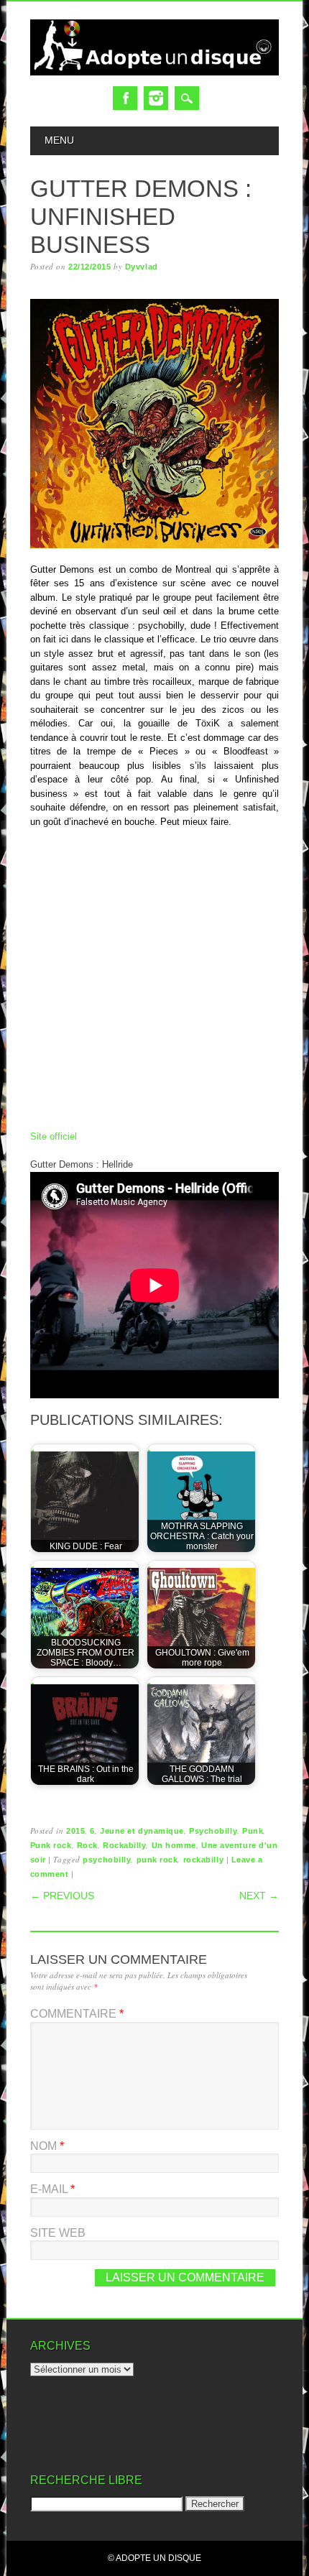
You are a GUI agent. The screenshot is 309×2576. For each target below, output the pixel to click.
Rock (87, 1845)
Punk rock (51, 1845)
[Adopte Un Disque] (155, 72)
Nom (47, 2146)
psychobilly (107, 1860)
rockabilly (204, 1860)
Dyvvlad (142, 267)
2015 (75, 1831)
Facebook (125, 98)
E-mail (52, 2189)
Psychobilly (213, 1831)
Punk (253, 1831)
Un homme (174, 1845)
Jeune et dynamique (142, 1831)
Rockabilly (125, 1845)
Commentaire (77, 2014)
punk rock (157, 1860)
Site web (58, 2233)
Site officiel (54, 1136)
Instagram (156, 98)
